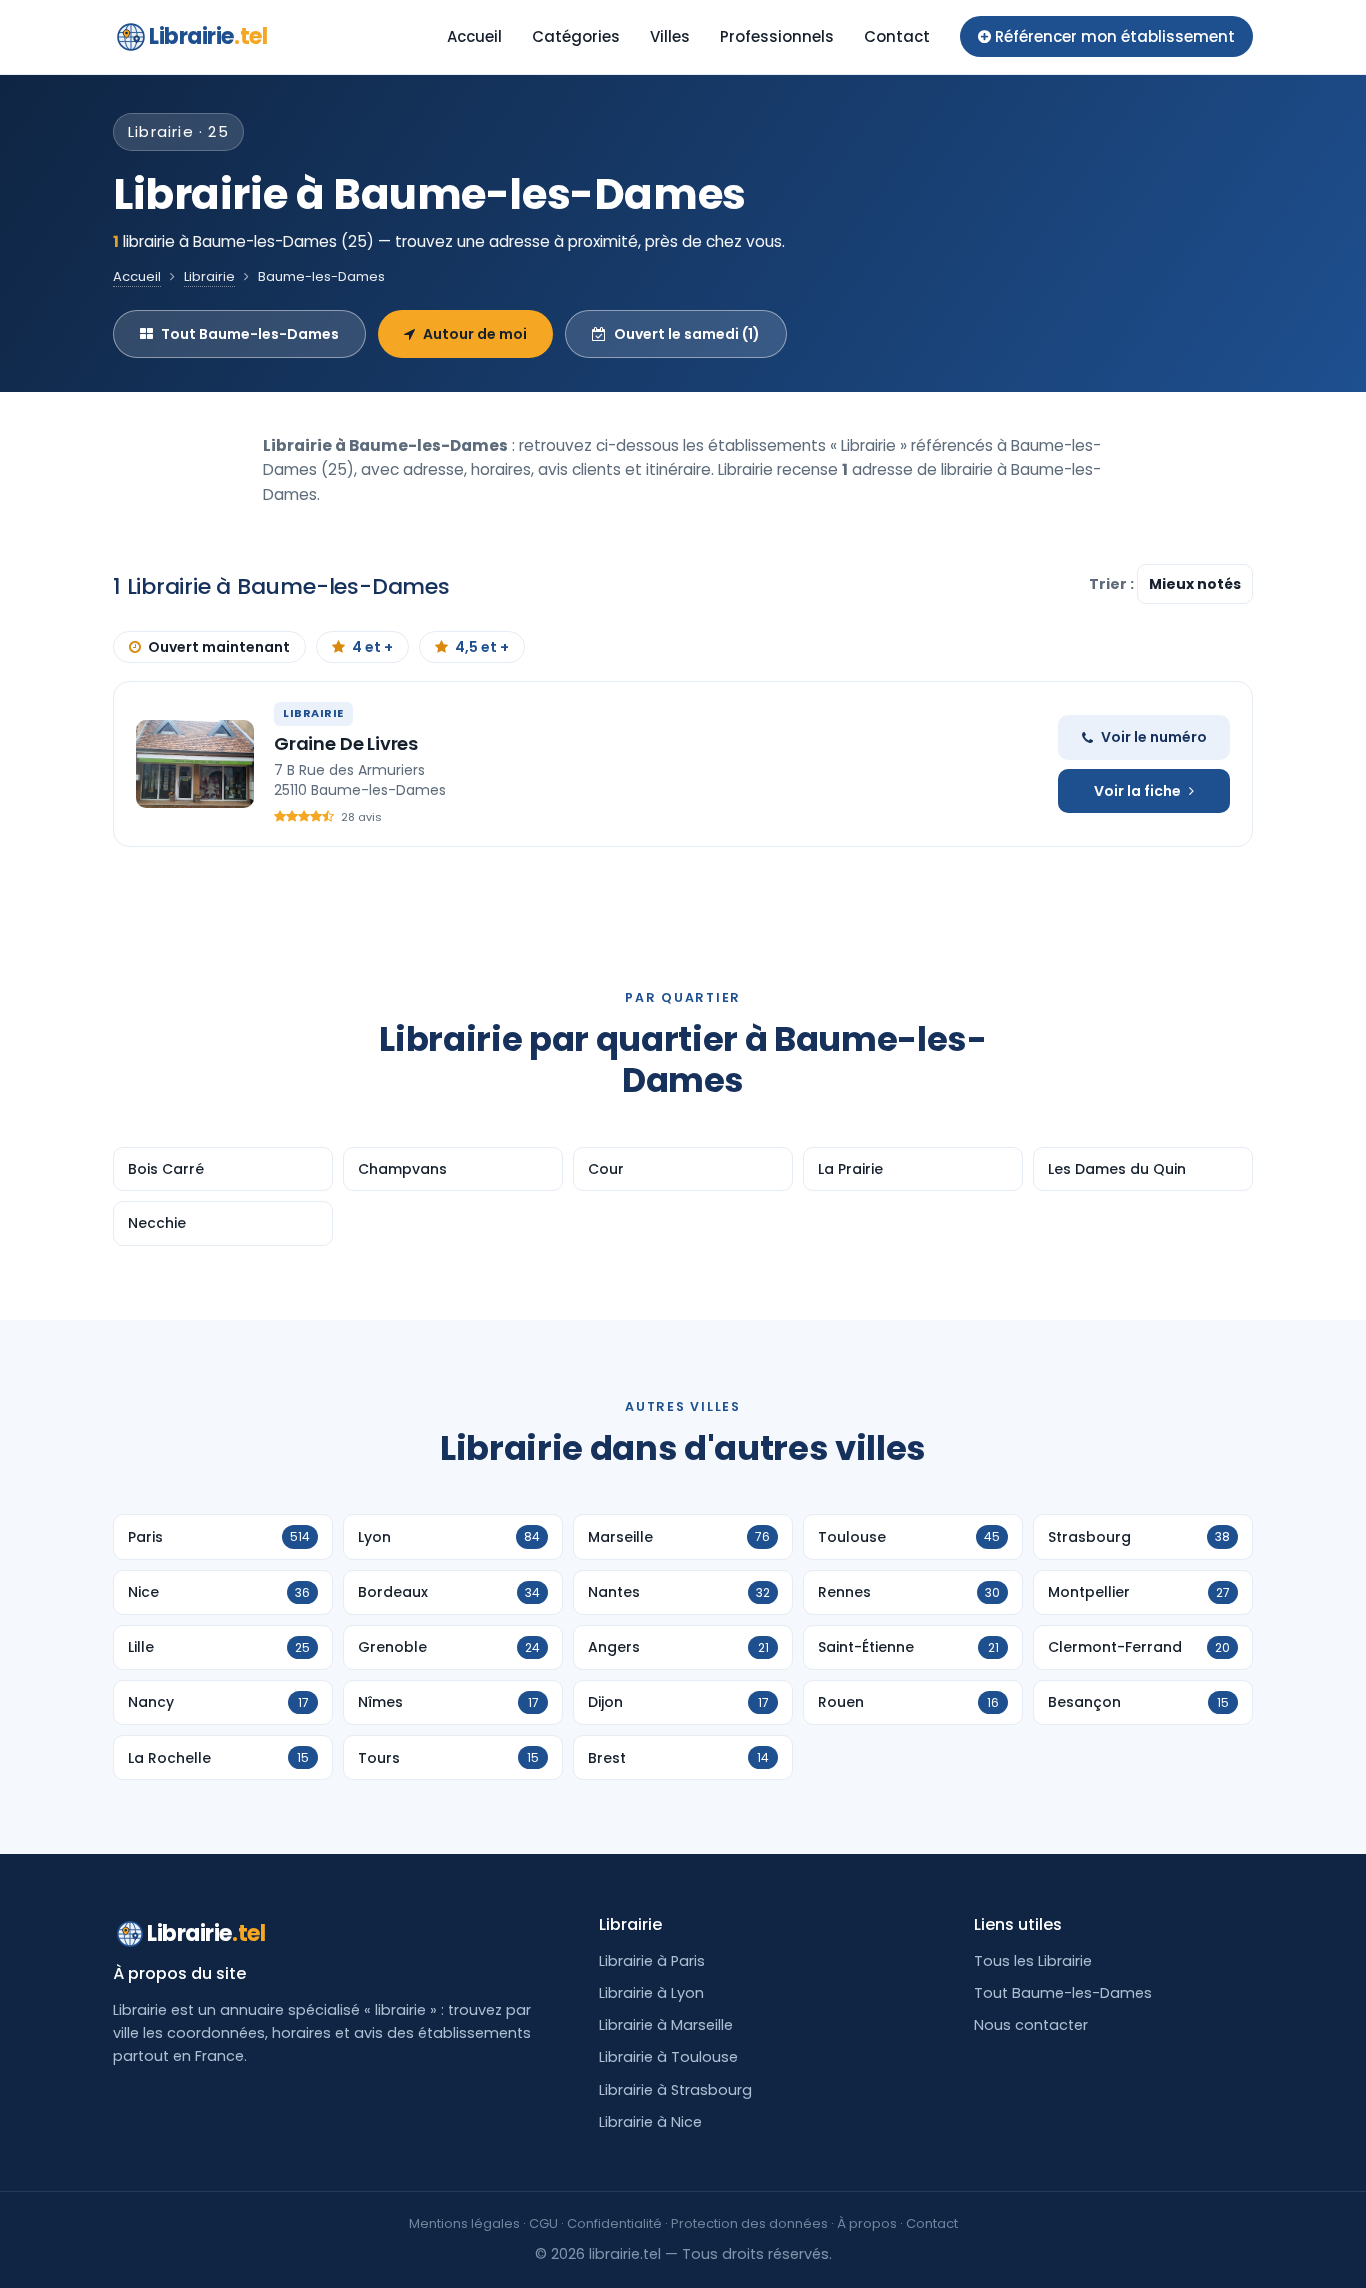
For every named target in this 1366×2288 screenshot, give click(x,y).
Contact (897, 36)
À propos (867, 2223)
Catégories (576, 36)
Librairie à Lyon (651, 1993)
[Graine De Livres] (195, 764)
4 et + (372, 647)
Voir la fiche (1137, 791)
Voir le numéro (1154, 737)
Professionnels (777, 36)
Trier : (1113, 584)
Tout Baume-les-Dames (250, 334)
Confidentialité (614, 2223)
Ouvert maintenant (219, 647)
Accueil (474, 36)
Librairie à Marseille (666, 2025)
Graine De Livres (346, 743)
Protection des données (749, 2223)
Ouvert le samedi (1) (687, 334)
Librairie (208, 36)
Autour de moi (475, 334)
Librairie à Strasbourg (675, 2090)
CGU (543, 2223)
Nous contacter (1031, 2025)
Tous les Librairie (1033, 1961)
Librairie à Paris (652, 1961)
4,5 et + (482, 647)
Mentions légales (464, 2223)
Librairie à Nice (650, 2122)
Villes (670, 36)
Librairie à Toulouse (668, 2057)
